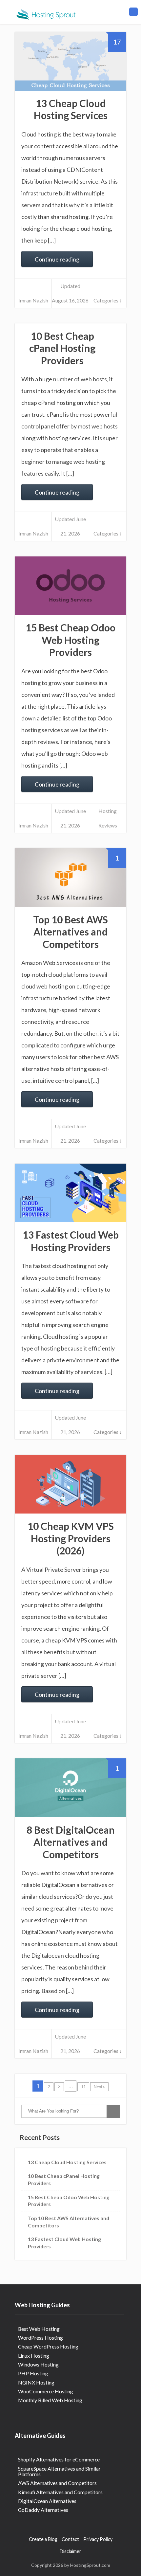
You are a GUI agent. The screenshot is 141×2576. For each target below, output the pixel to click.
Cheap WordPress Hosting (48, 2346)
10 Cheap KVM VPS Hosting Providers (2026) (71, 1538)
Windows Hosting (38, 2364)
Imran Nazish (33, 300)
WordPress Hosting (40, 2338)
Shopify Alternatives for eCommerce (59, 2459)
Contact (70, 2539)
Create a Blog (43, 2539)
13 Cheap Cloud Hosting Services (71, 109)
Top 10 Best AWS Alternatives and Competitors (70, 932)
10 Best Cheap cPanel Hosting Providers (62, 348)
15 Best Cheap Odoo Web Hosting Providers (70, 640)
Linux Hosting (34, 2356)
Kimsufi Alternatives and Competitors (60, 2492)
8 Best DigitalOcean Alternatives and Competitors (71, 1842)
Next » (99, 2087)
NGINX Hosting (36, 2382)
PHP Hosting (33, 2373)
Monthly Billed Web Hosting (50, 2400)
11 (83, 2087)
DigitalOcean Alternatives (47, 2501)
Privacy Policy (98, 2539)
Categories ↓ (108, 300)
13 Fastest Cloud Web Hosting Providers (71, 1241)
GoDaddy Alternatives (43, 2510)
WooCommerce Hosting (46, 2391)
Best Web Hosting (39, 2329)
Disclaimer (70, 2551)
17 (117, 42)
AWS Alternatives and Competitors (57, 2483)
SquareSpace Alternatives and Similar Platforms (59, 2471)
